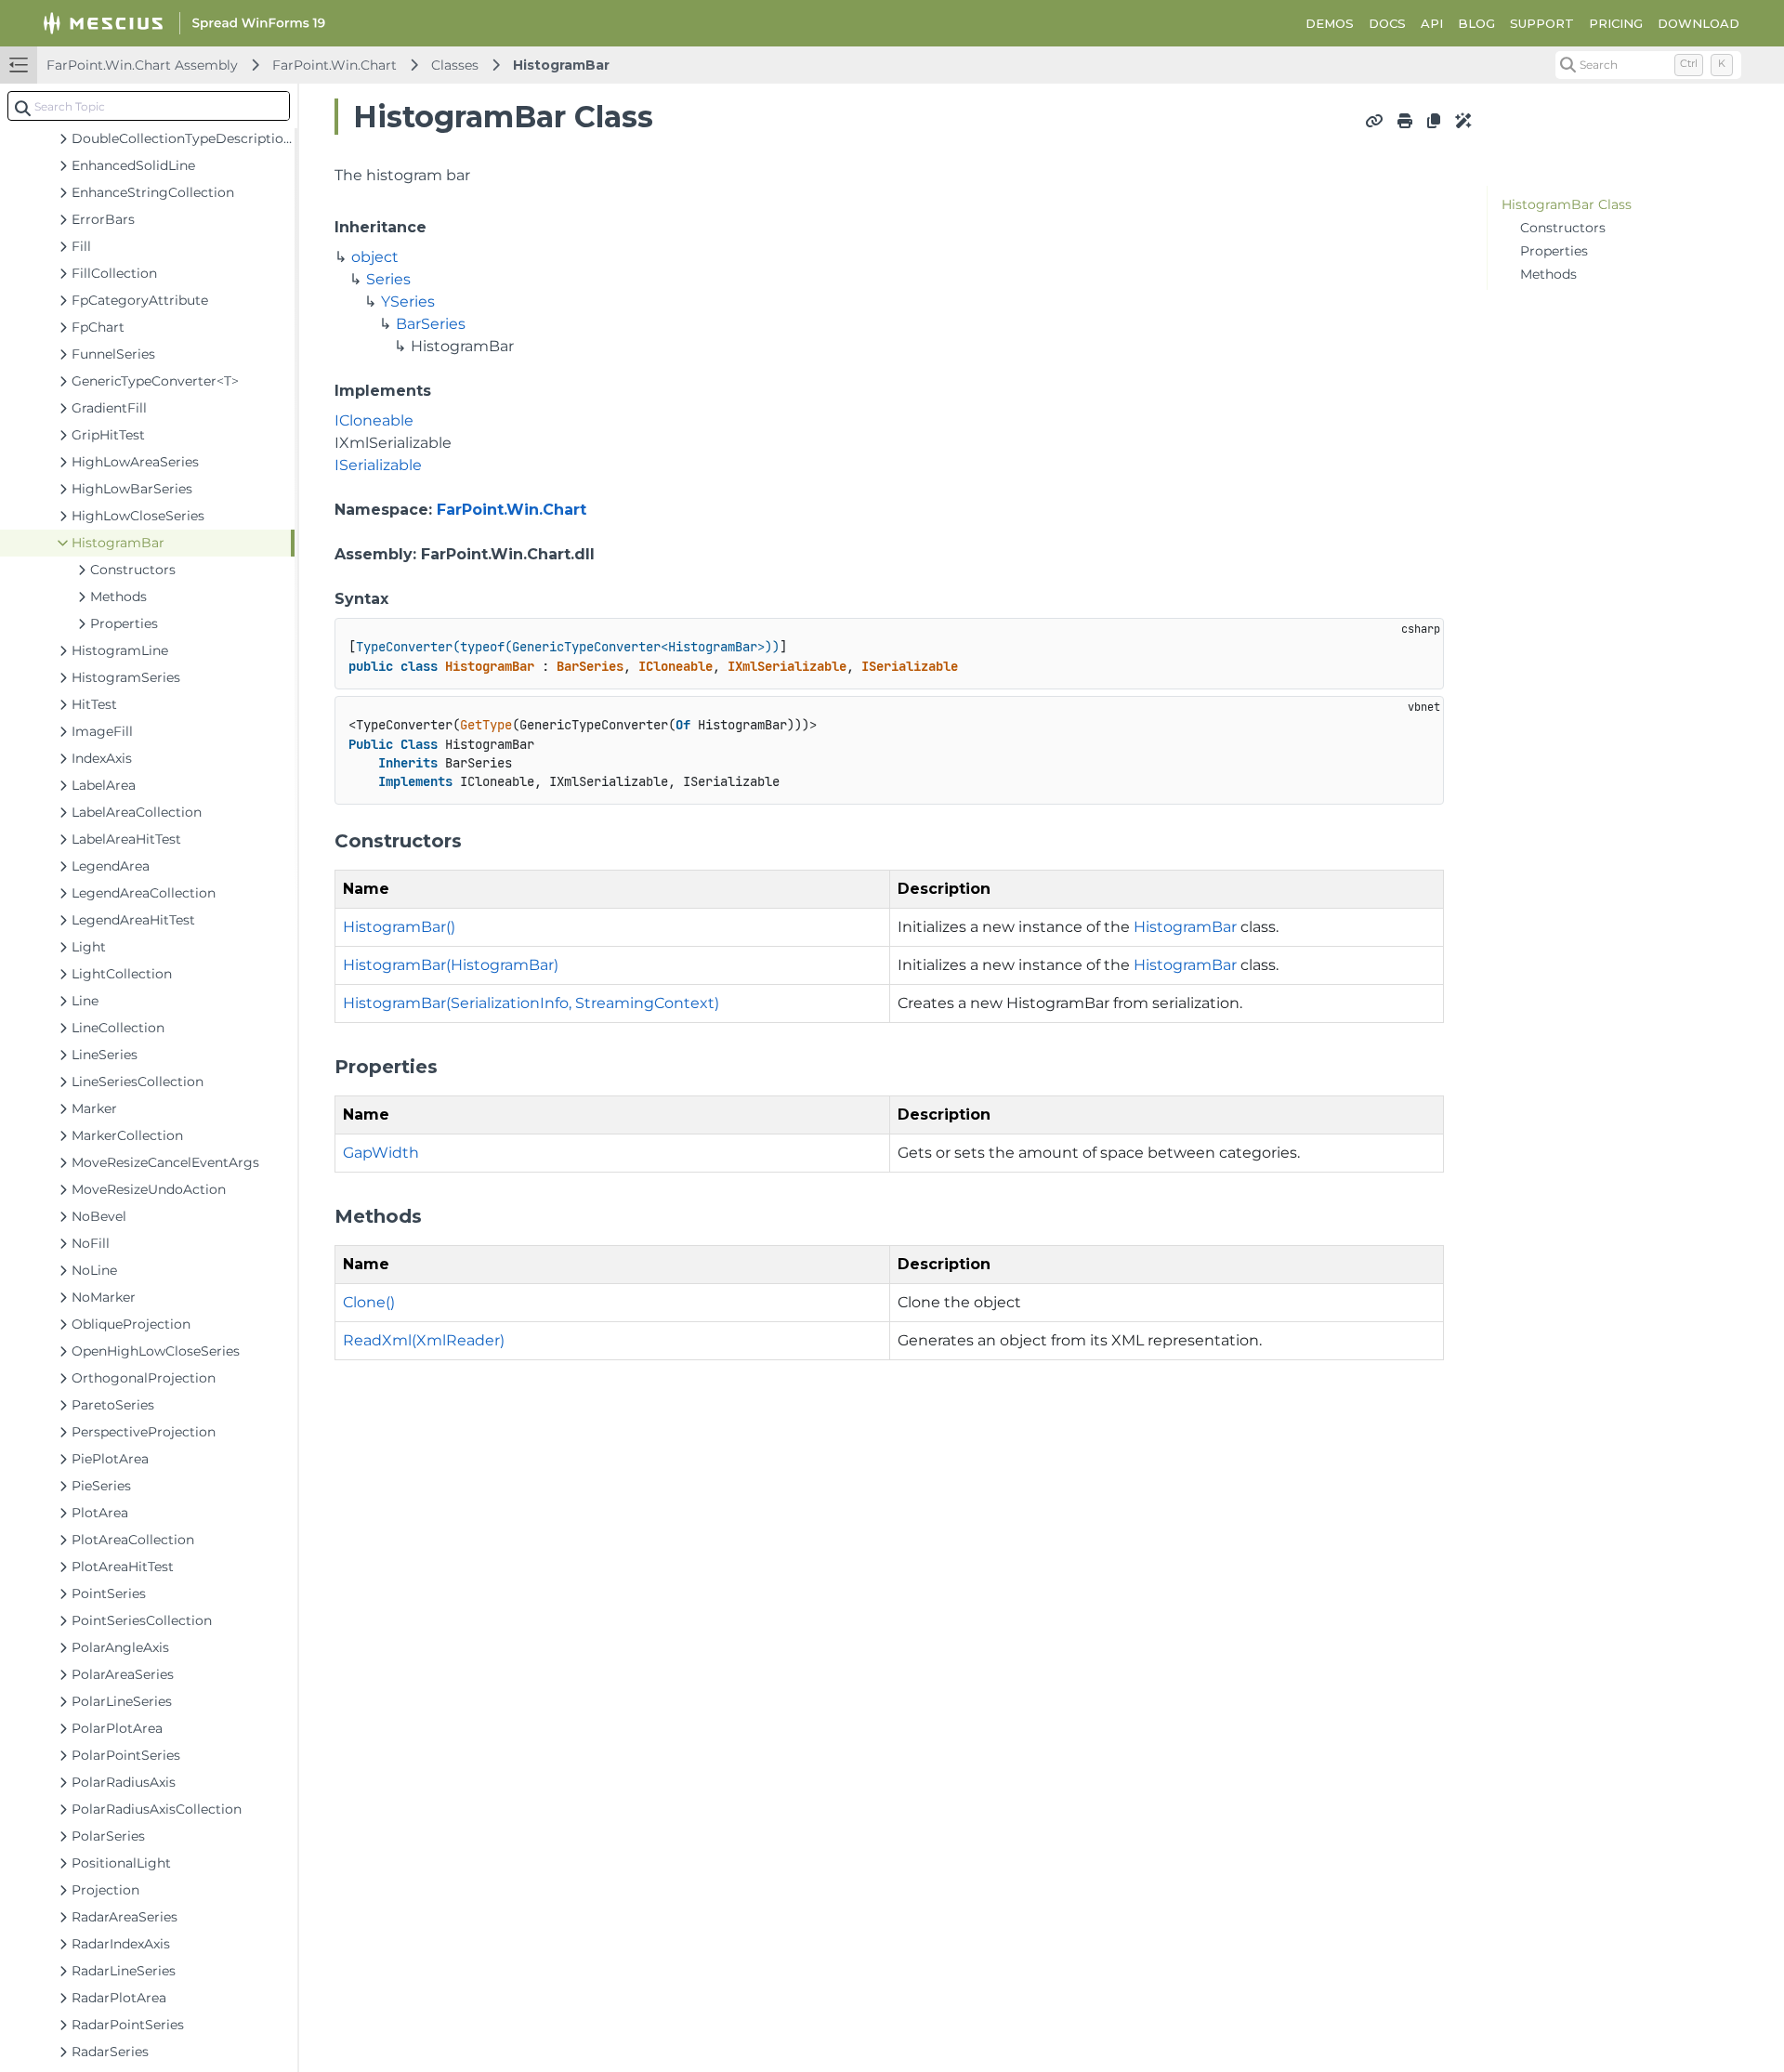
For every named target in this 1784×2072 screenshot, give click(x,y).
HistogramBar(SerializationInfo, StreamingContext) (531, 1003)
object (375, 257)
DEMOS (1330, 23)
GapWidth (381, 1153)
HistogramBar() (399, 927)
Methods (1548, 274)
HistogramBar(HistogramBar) (451, 965)
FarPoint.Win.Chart (334, 65)
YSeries (408, 302)
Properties (1554, 251)
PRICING (1616, 23)
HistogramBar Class (1567, 204)
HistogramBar (561, 65)
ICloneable (374, 420)
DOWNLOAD (1699, 23)
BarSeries (431, 324)
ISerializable (378, 465)
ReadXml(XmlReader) (424, 1340)
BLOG (1476, 23)
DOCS (1387, 23)
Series (388, 279)
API (1432, 23)
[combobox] (149, 106)
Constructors (1563, 228)
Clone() (369, 1302)
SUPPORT (1542, 23)
